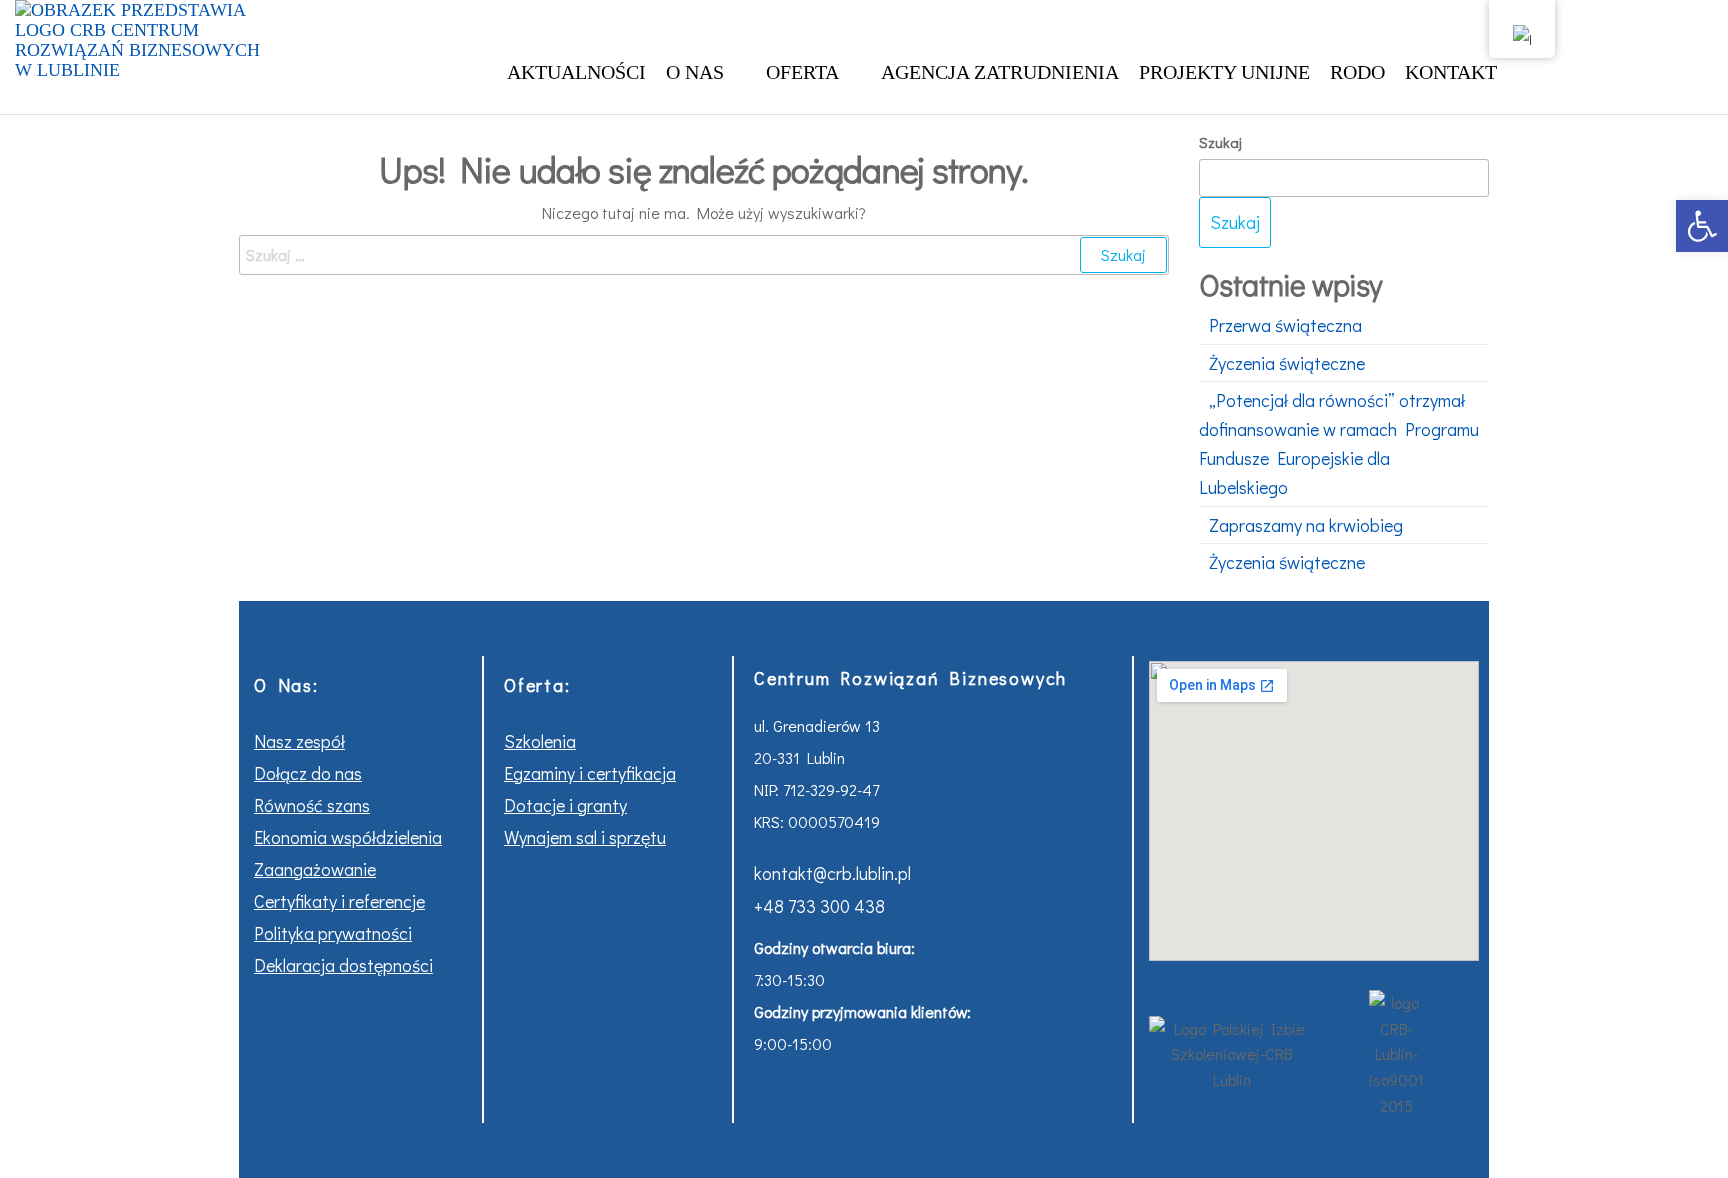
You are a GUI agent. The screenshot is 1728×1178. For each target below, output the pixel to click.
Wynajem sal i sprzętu (585, 837)
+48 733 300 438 (819, 906)
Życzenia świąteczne (1287, 363)
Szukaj (1220, 142)
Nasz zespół (299, 741)
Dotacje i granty (565, 805)
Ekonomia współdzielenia (348, 837)
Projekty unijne (1224, 72)
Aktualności (576, 72)
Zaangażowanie (315, 869)
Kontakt (1451, 72)
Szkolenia (540, 741)
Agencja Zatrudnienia (1000, 72)
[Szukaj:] (704, 255)
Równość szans (312, 805)
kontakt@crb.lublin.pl (832, 873)
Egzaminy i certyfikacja (590, 773)
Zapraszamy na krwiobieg (1306, 525)
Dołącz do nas (308, 773)
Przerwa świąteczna (1285, 325)
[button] (1702, 226)
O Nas (695, 72)
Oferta (802, 72)
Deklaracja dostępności (343, 965)
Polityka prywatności (333, 933)
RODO (1357, 72)
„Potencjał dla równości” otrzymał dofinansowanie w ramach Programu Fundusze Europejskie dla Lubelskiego (1339, 443)
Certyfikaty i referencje (339, 901)
